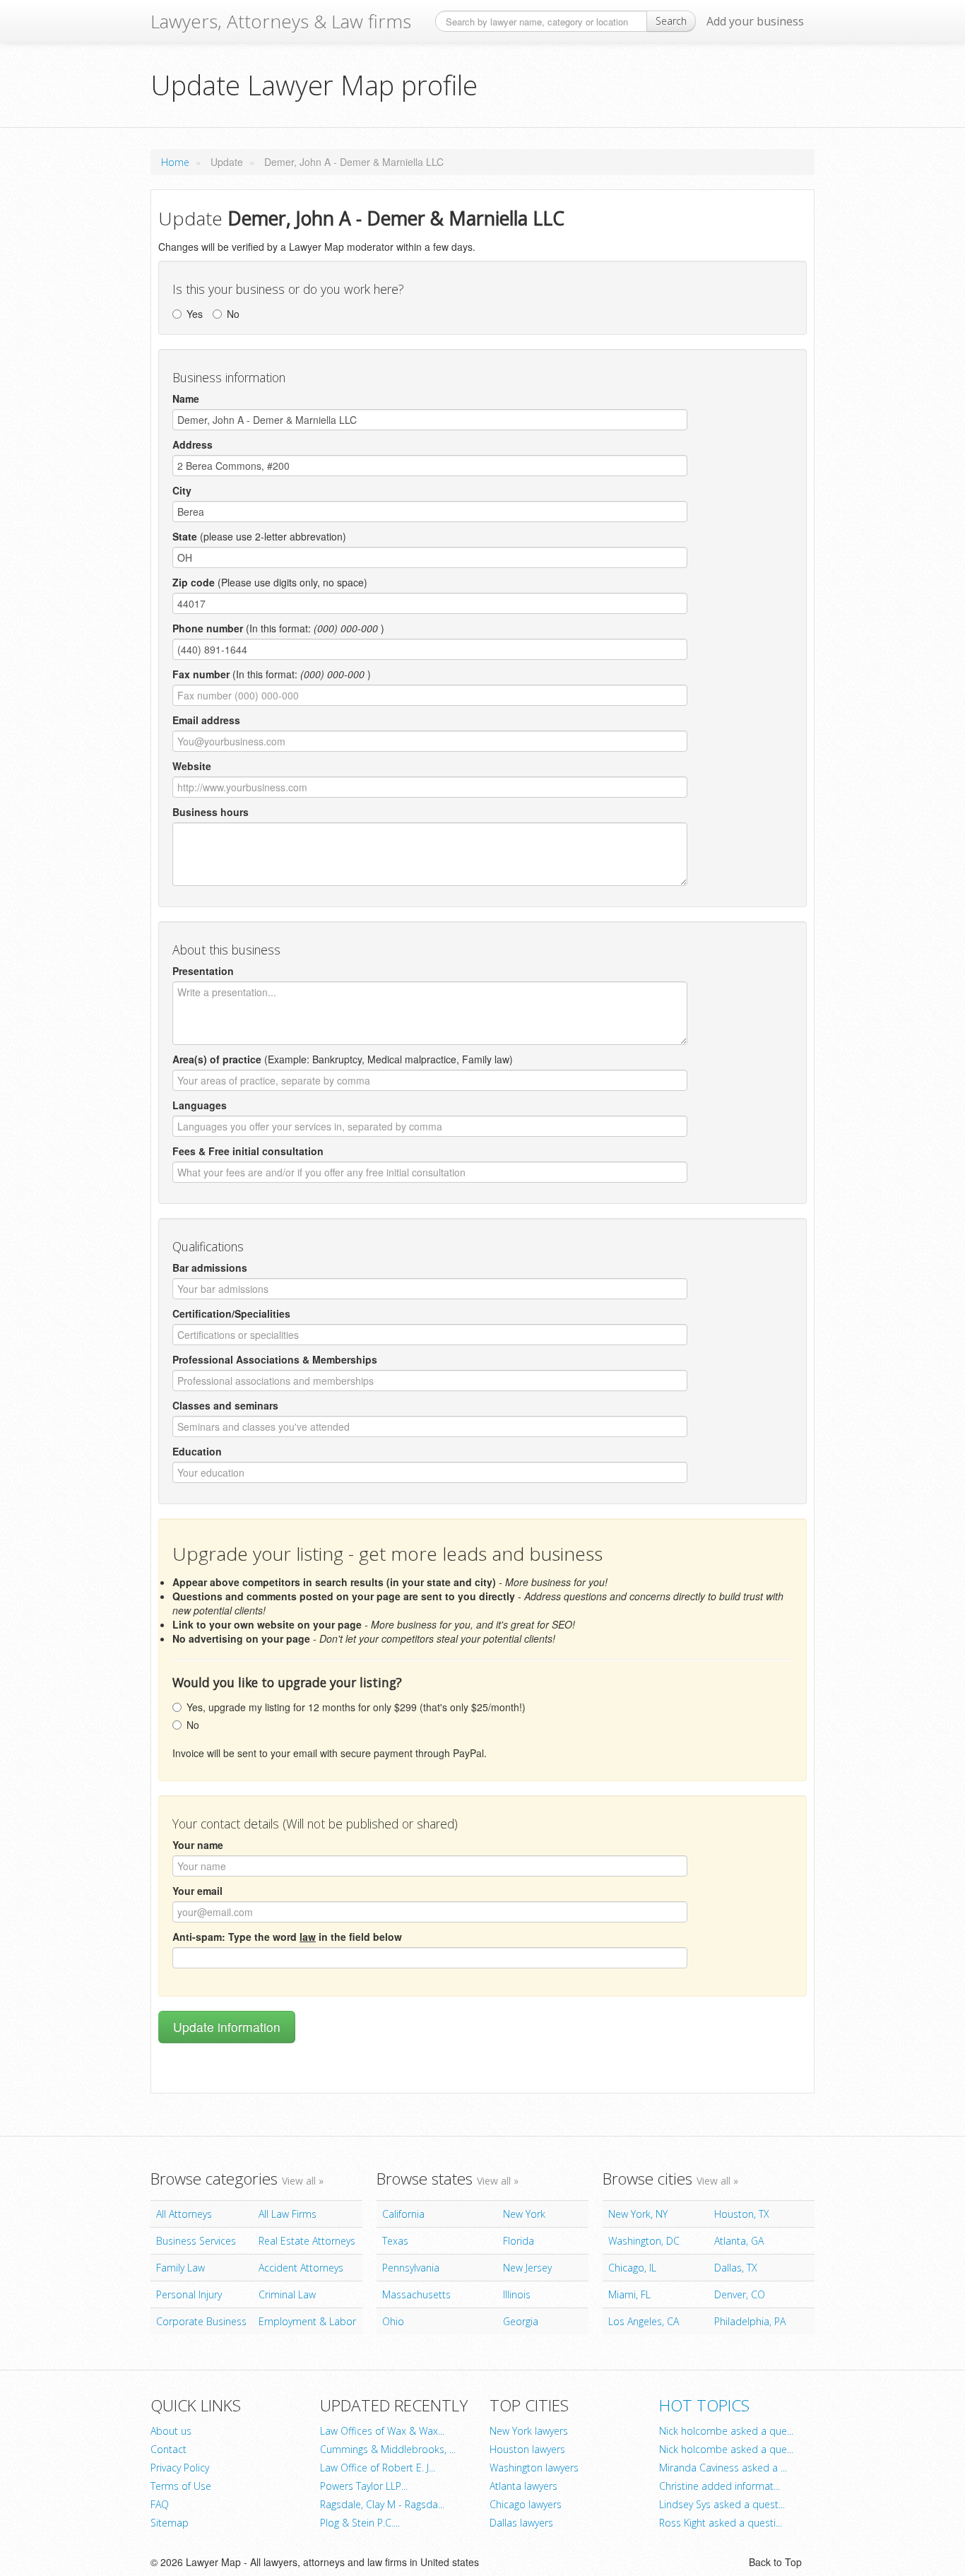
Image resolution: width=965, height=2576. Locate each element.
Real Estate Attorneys (307, 2241)
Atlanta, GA (739, 2241)
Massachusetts (416, 2294)
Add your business (755, 21)
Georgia (521, 2321)
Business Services (196, 2241)
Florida (519, 2241)
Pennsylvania (411, 2268)
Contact (168, 2449)
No (233, 314)
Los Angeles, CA (644, 2321)
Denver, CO (740, 2294)
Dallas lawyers (521, 2523)
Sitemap (170, 2523)
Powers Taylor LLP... (364, 2486)
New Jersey (527, 2268)
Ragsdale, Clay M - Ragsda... (382, 2504)
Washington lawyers (534, 2468)
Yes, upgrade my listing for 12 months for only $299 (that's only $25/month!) (356, 1707)
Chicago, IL (632, 2268)
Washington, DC (644, 2241)
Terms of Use (181, 2486)
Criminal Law (287, 2294)
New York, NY (638, 2214)
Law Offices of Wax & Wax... (382, 2431)
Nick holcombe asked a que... (726, 2431)
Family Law (180, 2268)
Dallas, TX (736, 2268)
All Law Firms (288, 2214)
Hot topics (704, 2405)
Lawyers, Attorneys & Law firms (281, 21)
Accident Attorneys (301, 2268)
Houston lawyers (527, 2449)
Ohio (393, 2321)
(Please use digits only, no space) (270, 582)
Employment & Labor (307, 2321)
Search (671, 21)
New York (524, 2214)
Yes (195, 314)
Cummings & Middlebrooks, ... (388, 2449)
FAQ (160, 2504)
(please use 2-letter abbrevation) (259, 536)
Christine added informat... (720, 2486)
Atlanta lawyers (523, 2486)
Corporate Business (201, 2321)
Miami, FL (629, 2294)
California (403, 2214)
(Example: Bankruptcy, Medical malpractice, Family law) (343, 1059)
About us (171, 2431)
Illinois (517, 2294)
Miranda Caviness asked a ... (723, 2468)
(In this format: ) (278, 628)
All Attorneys (184, 2214)
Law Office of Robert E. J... (378, 2468)
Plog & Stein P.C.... (360, 2523)
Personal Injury (189, 2294)
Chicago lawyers (526, 2504)
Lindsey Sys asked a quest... (722, 2504)
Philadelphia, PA (750, 2321)
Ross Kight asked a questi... (721, 2523)
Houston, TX (742, 2214)
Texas (395, 2241)
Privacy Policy (180, 2468)
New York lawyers (529, 2431)
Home (175, 162)
